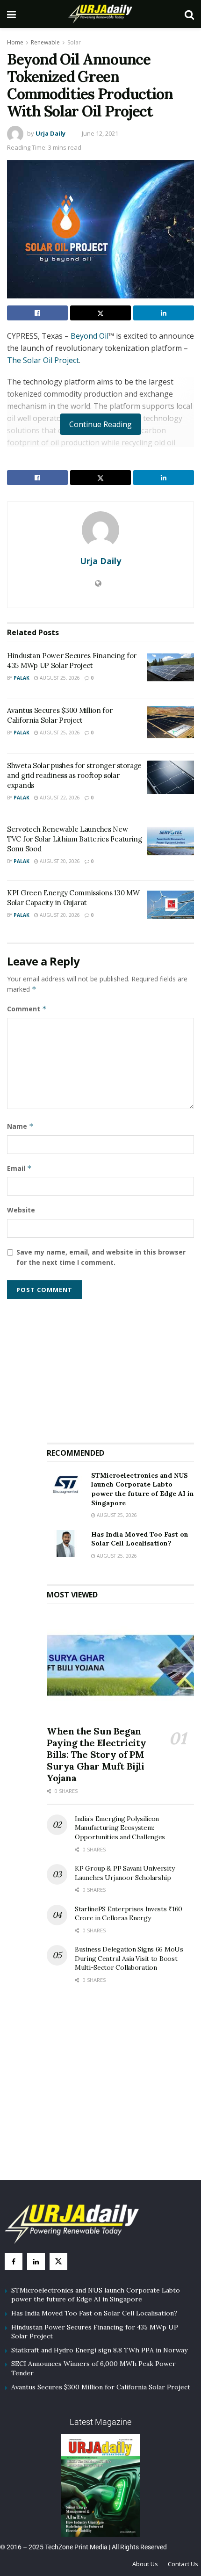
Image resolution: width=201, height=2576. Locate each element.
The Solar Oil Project (43, 360)
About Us (145, 2564)
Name (20, 1126)
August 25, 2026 (59, 678)
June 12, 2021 (100, 133)
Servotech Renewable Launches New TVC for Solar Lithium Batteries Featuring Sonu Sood (75, 839)
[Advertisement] (121, 1367)
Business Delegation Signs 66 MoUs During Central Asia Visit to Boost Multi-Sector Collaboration (129, 1958)
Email (19, 1168)
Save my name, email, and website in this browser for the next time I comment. (101, 1257)
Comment (27, 1009)
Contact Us (183, 2564)
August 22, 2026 (59, 798)
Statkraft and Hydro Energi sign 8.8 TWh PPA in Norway (99, 2350)
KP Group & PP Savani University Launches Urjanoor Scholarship (125, 1873)
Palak (22, 678)
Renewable (45, 42)
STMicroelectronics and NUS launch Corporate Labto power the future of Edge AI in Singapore (143, 1489)
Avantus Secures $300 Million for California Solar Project (101, 2387)
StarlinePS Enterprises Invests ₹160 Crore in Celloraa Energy (129, 1914)
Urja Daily (50, 133)
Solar (74, 42)
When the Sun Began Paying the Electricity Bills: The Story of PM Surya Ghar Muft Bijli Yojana (96, 1754)
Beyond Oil (89, 336)
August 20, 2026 (59, 861)
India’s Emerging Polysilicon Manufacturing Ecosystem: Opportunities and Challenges (120, 1828)
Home (15, 42)
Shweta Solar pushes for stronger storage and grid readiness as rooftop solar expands (74, 775)
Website (21, 1210)
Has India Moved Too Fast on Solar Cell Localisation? (140, 1539)
